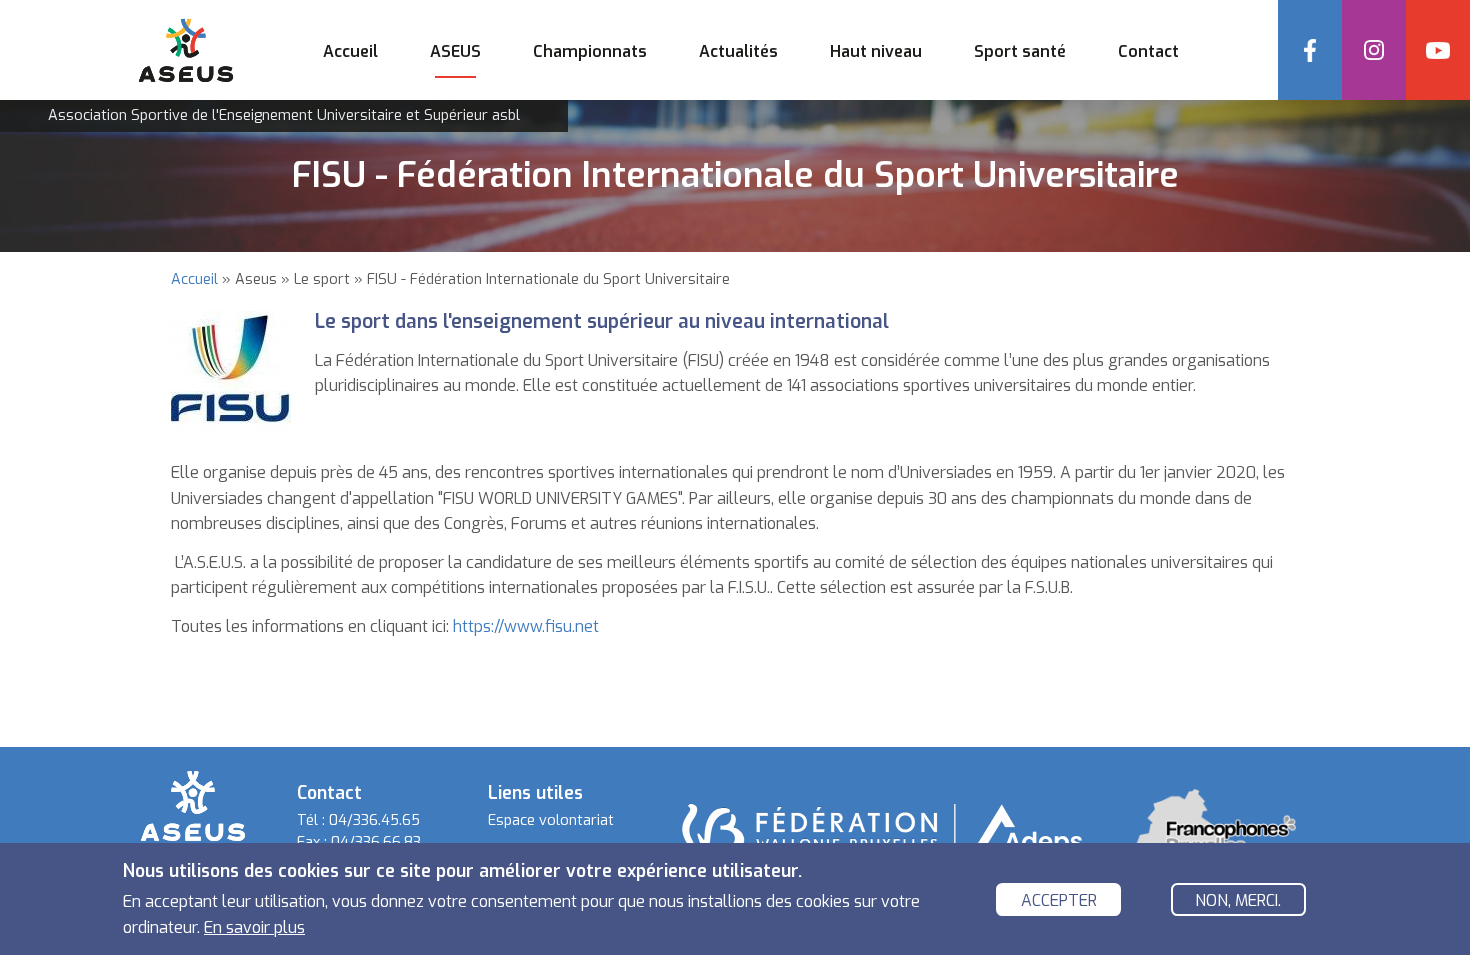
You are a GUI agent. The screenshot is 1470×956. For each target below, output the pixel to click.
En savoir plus (254, 926)
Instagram (1374, 50)
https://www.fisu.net (526, 626)
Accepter (1059, 900)
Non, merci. (1238, 900)
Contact (1148, 51)
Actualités (738, 51)
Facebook (1310, 50)
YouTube (1438, 50)
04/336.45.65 (374, 820)
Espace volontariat (551, 820)
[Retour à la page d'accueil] (193, 804)
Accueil (350, 51)
